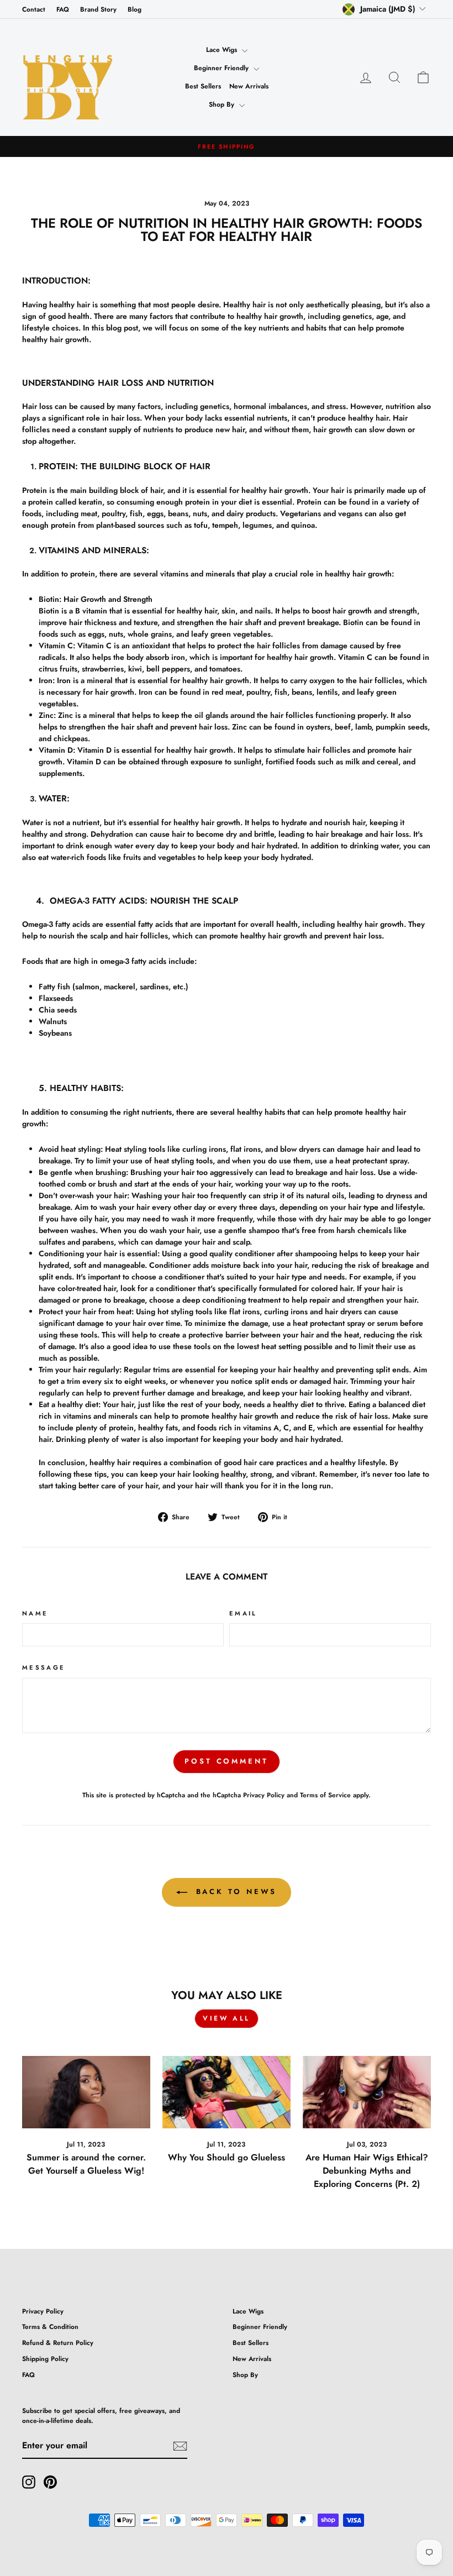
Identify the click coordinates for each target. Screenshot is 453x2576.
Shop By (223, 104)
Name (35, 1613)
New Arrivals (249, 86)
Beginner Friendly (222, 68)
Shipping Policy (45, 2359)
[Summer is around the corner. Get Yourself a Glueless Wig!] (86, 2092)
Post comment (227, 1761)
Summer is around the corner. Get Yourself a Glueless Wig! (86, 2164)
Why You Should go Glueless (227, 2157)
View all (227, 2018)
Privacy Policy (264, 1795)
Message (44, 1667)
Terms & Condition (50, 2326)
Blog (135, 9)
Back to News (235, 1892)
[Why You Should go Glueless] (227, 2092)
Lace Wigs (223, 50)
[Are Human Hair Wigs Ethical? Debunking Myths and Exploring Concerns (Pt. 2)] (367, 2092)
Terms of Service (325, 1795)
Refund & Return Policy (58, 2342)
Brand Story (98, 9)
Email (243, 1613)
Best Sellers (203, 86)
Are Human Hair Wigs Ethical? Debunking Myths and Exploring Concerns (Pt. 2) (367, 2171)
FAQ (63, 9)
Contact (34, 9)
